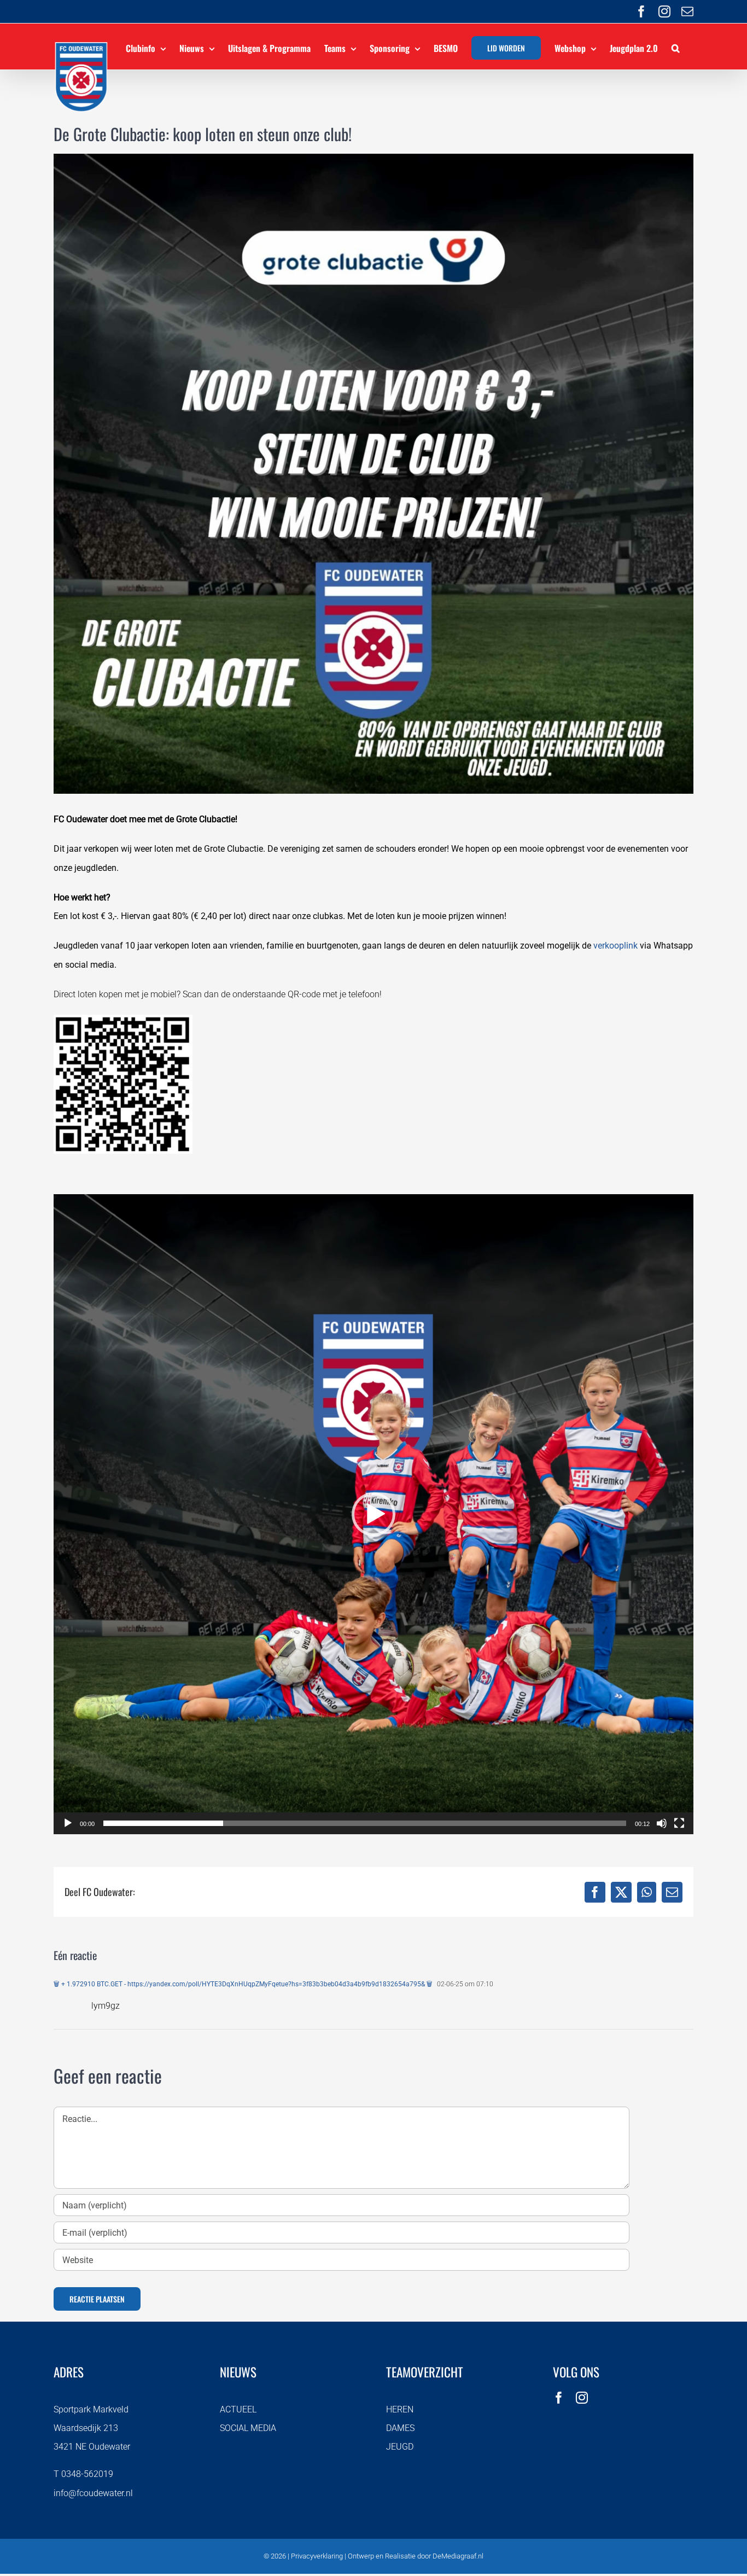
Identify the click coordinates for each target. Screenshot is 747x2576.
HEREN (400, 2409)
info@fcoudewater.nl (93, 2493)
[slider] (365, 1823)
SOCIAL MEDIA (248, 2428)
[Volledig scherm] (679, 1823)
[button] (676, 46)
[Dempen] (662, 1823)
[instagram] (582, 2398)
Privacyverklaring (317, 2556)
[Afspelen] (68, 1823)
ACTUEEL (238, 2409)
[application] (373, 1514)
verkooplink (615, 946)
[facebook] (559, 2398)
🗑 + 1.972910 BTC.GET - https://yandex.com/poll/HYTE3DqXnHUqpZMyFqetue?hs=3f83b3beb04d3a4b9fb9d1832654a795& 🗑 (243, 1984)
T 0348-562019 (83, 2474)
